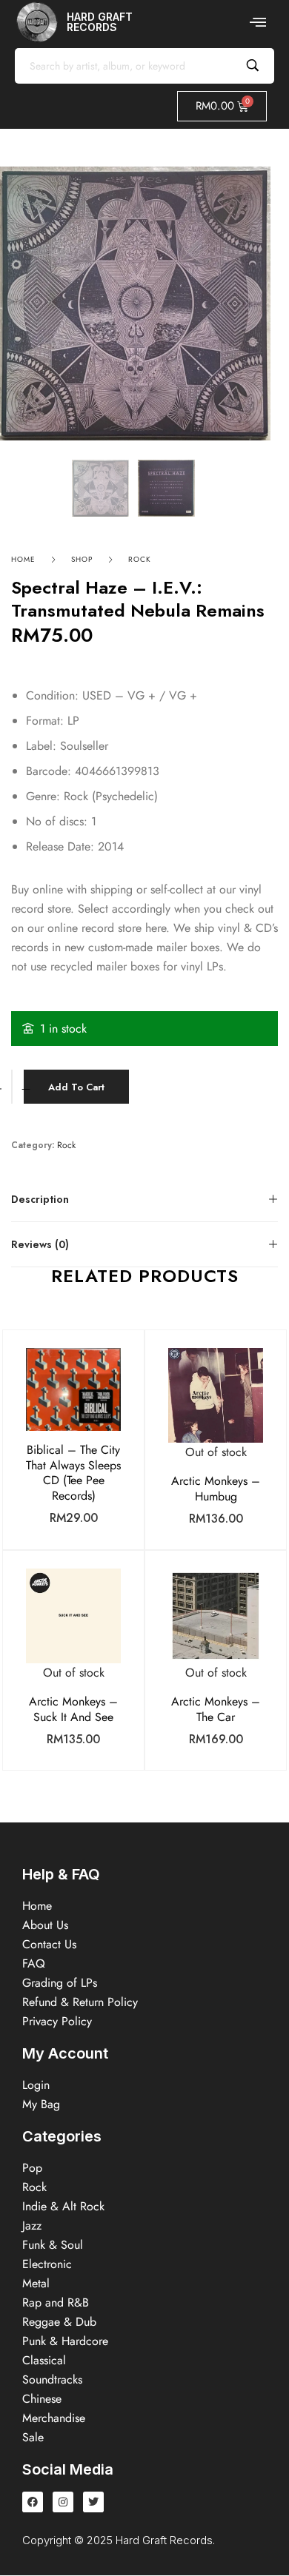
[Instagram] (63, 2502)
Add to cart (76, 1087)
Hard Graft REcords (100, 22)
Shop (82, 559)
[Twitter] (93, 2502)
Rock (140, 559)
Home (23, 559)
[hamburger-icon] (258, 22)
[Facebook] (33, 2502)
